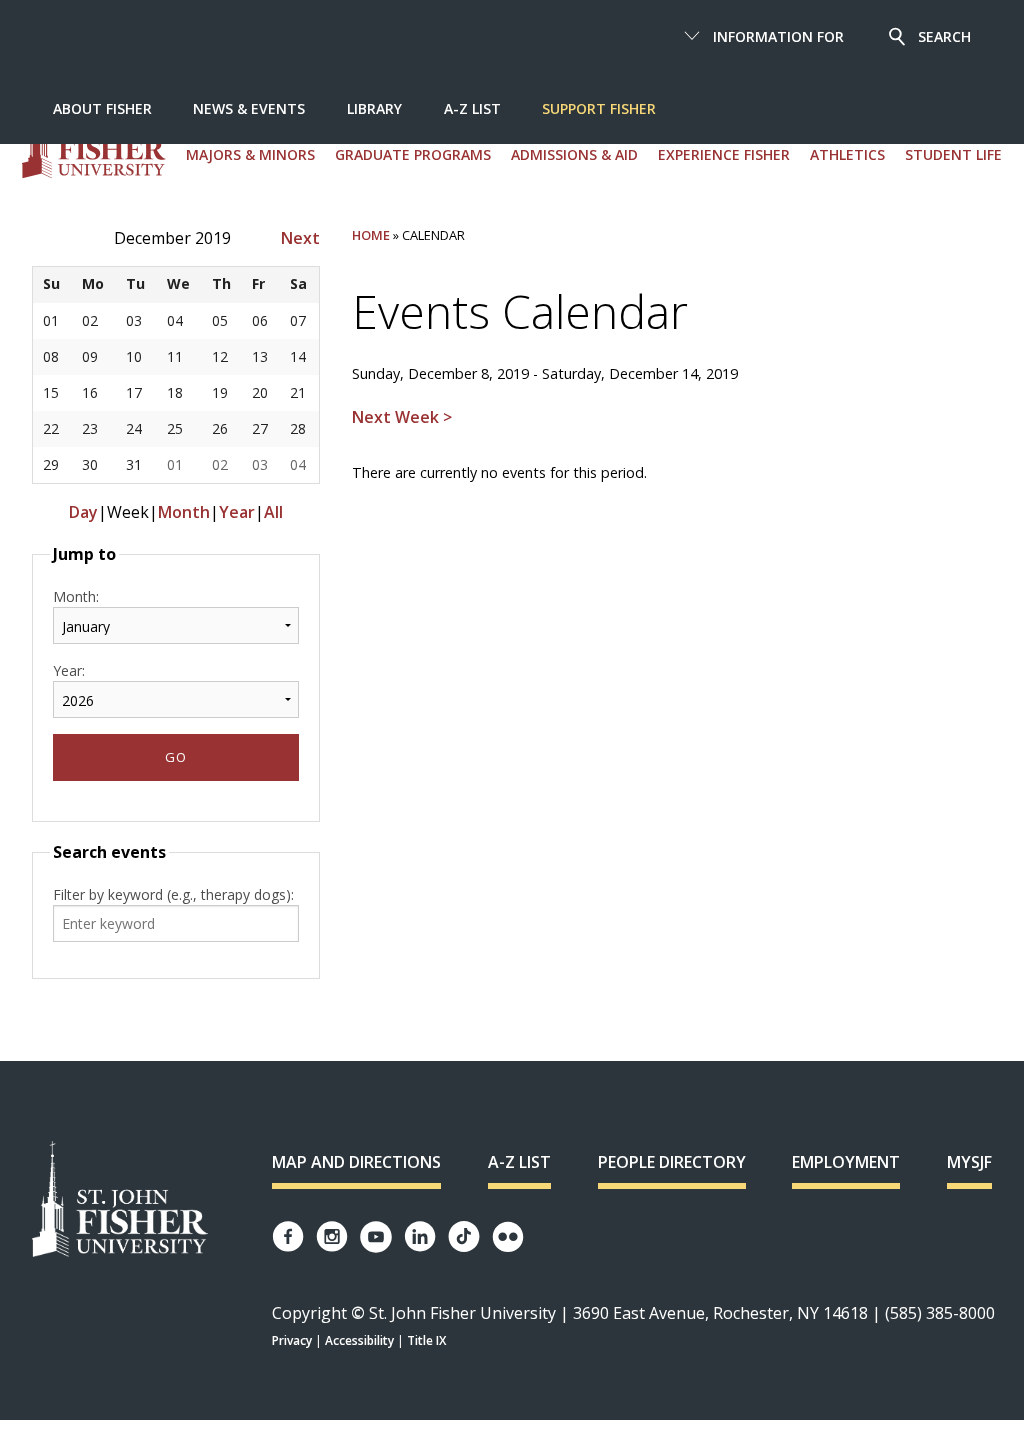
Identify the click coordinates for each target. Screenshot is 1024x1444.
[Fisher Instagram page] (332, 1236)
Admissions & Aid (574, 154)
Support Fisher (599, 108)
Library (374, 108)
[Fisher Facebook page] (288, 1236)
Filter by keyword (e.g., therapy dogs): (173, 894)
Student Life (953, 154)
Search (944, 36)
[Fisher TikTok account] (464, 1236)
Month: (76, 596)
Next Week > (402, 417)
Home (371, 235)
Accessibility (359, 1340)
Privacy (292, 1340)
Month (184, 512)
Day (83, 512)
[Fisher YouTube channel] (376, 1237)
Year (237, 512)
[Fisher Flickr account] (508, 1237)
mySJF (969, 1162)
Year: (69, 670)
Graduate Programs (413, 154)
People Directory (672, 1162)
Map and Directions (356, 1162)
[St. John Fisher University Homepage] (120, 1200)
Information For (778, 36)
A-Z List (472, 108)
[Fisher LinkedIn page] (420, 1236)
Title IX (426, 1340)
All (273, 512)
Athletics (847, 154)
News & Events (249, 108)
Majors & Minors (250, 154)
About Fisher (102, 108)
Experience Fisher (724, 154)
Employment (846, 1162)
